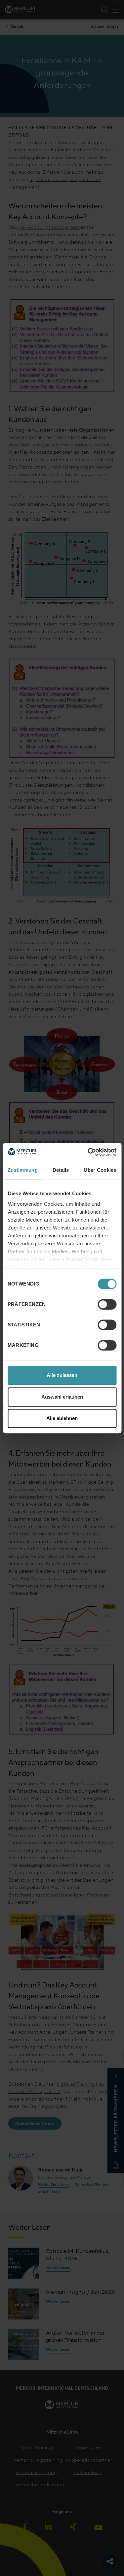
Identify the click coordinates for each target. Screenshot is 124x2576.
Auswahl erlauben (62, 1397)
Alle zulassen (62, 1375)
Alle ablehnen (62, 1418)
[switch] (107, 1304)
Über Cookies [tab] (100, 1170)
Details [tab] (61, 1170)
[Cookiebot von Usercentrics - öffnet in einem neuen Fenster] (88, 1152)
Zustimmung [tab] (23, 1170)
